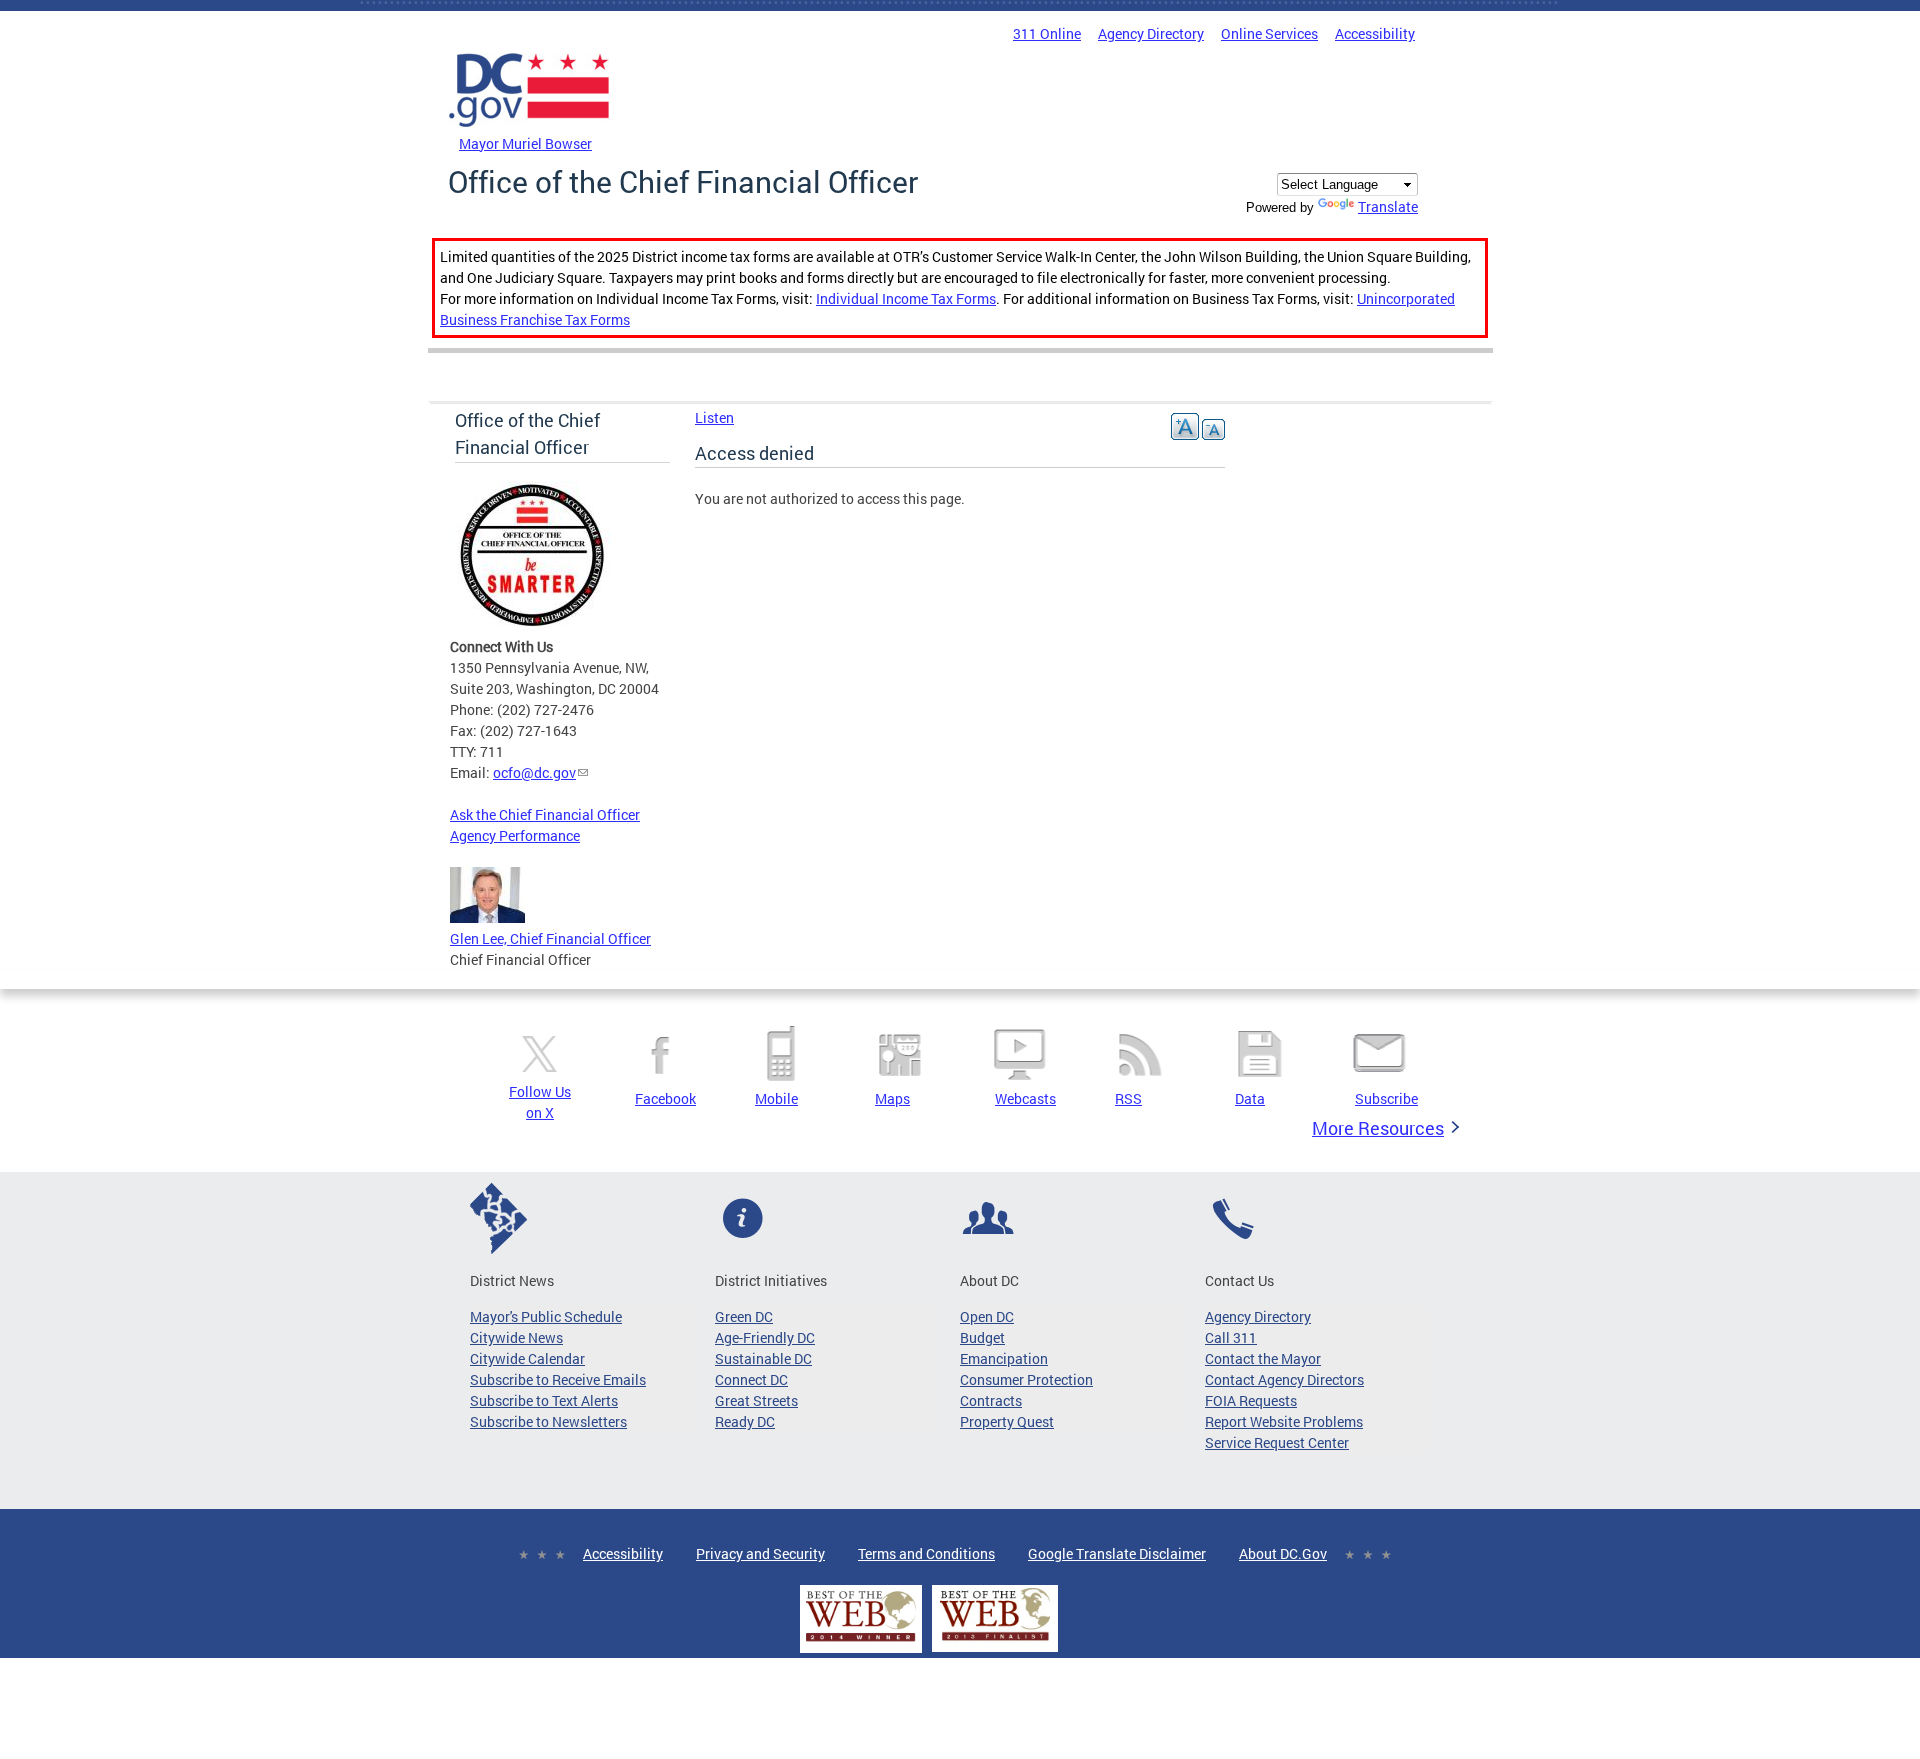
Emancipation (1004, 1358)
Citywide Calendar (527, 1358)
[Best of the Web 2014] (861, 1641)
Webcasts (1025, 1098)
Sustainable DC (763, 1358)
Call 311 (1231, 1337)
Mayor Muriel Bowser (525, 143)
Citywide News (516, 1337)
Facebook (665, 1098)
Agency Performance (515, 835)
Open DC (987, 1316)
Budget (982, 1337)
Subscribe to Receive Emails (558, 1379)
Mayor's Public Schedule (546, 1316)
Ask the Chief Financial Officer (545, 814)
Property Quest (1007, 1421)
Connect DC (751, 1379)
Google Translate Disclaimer (1117, 1553)
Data (1250, 1098)
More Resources (1378, 1128)
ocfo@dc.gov (534, 772)
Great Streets (756, 1400)
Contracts (991, 1400)
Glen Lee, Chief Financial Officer (550, 938)
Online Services (1269, 33)
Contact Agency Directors (1284, 1379)
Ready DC (745, 1421)
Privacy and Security (760, 1553)
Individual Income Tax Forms (906, 298)
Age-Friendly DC (765, 1337)
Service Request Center (1277, 1442)
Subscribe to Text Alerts (544, 1400)
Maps (892, 1098)
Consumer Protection (1026, 1379)
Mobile (776, 1098)
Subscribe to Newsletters (548, 1421)
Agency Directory (1151, 33)
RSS (1128, 1098)
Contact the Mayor (1263, 1358)
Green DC (744, 1316)
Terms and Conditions (926, 1553)
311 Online (1047, 33)
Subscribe (1386, 1098)
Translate (1388, 206)
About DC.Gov (1283, 1553)
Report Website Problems (1284, 1421)
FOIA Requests (1251, 1400)
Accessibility (1375, 33)
